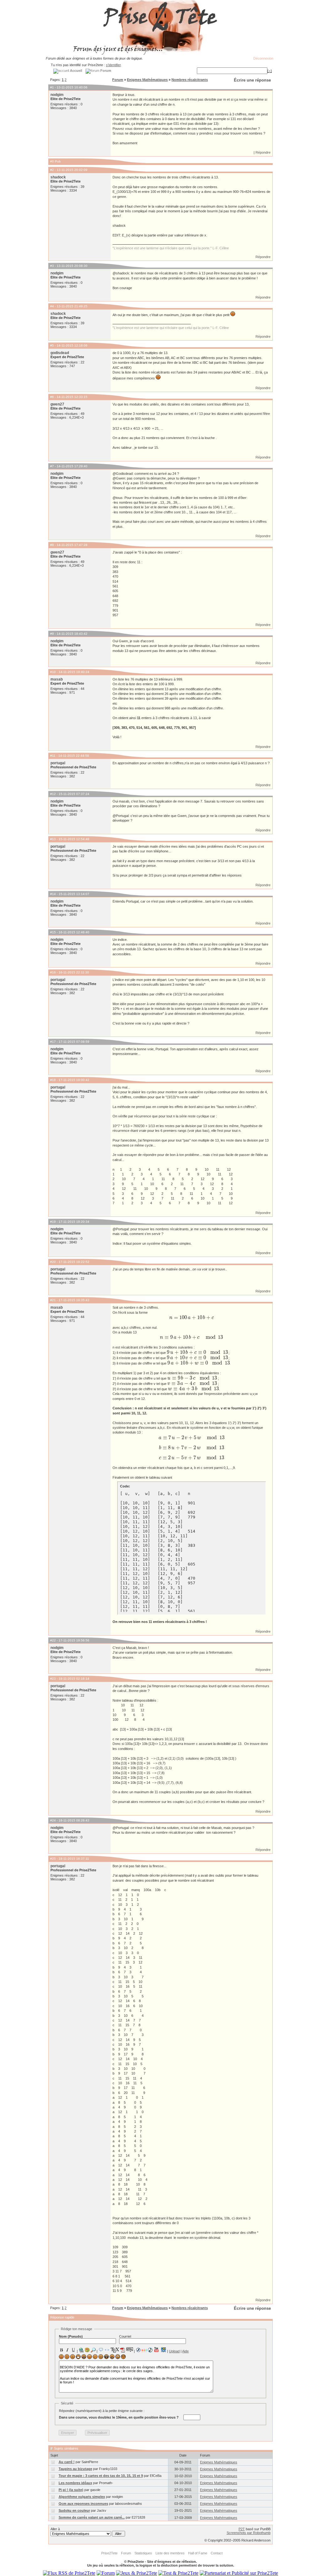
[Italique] (67, 2350)
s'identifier (113, 65)
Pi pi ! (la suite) (71, 2490)
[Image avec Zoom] (93, 2350)
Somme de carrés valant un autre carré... (92, 2517)
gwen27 (57, 404)
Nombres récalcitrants (190, 80)
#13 (53, 839)
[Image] (87, 2350)
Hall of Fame (198, 2553)
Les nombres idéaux (75, 2483)
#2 (52, 170)
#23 (53, 1679)
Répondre (263, 152)
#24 (53, 1820)
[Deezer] (144, 2350)
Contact (217, 2553)
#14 (53, 894)
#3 (52, 266)
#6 (52, 397)
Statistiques (143, 2553)
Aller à (55, 2529)
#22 (53, 1640)
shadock (58, 177)
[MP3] (150, 2350)
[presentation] (192, 1318)
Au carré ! (67, 2462)
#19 (53, 1222)
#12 (53, 794)
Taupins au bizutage (75, 2469)
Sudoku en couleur (74, 2510)
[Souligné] (73, 2350)
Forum (118, 80)
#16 (53, 972)
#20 (53, 1262)
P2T (242, 2529)
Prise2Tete (109, 2553)
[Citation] (101, 2350)
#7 (52, 466)
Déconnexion (263, 58)
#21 (53, 1300)
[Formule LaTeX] (115, 2350)
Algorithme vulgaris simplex (82, 2497)
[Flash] (138, 2350)
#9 (52, 634)
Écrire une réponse (252, 80)
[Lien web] (81, 2350)
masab (57, 679)
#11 (53, 756)
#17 (53, 1042)
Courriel (125, 2336)
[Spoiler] (130, 2349)
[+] (270, 71)
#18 (53, 1080)
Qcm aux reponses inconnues (83, 2504)
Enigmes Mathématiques (147, 80)
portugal (58, 763)
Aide (185, 2351)
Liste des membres (170, 2553)
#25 (53, 1859)
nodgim (57, 95)
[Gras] (61, 2350)
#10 (53, 672)
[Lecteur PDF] (123, 2350)
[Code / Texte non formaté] (107, 2350)
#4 (52, 306)
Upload (174, 2351)
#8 (52, 545)
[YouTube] (157, 2350)
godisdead (60, 353)
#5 (52, 345)
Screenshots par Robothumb (249, 2533)
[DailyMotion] (163, 2350)
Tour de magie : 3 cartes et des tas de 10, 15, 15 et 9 (101, 2476)
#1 (52, 87)
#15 (53, 932)
